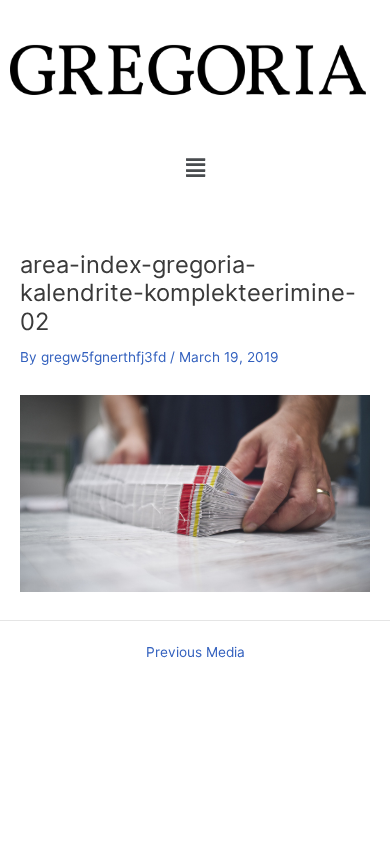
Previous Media (195, 653)
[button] (195, 167)
